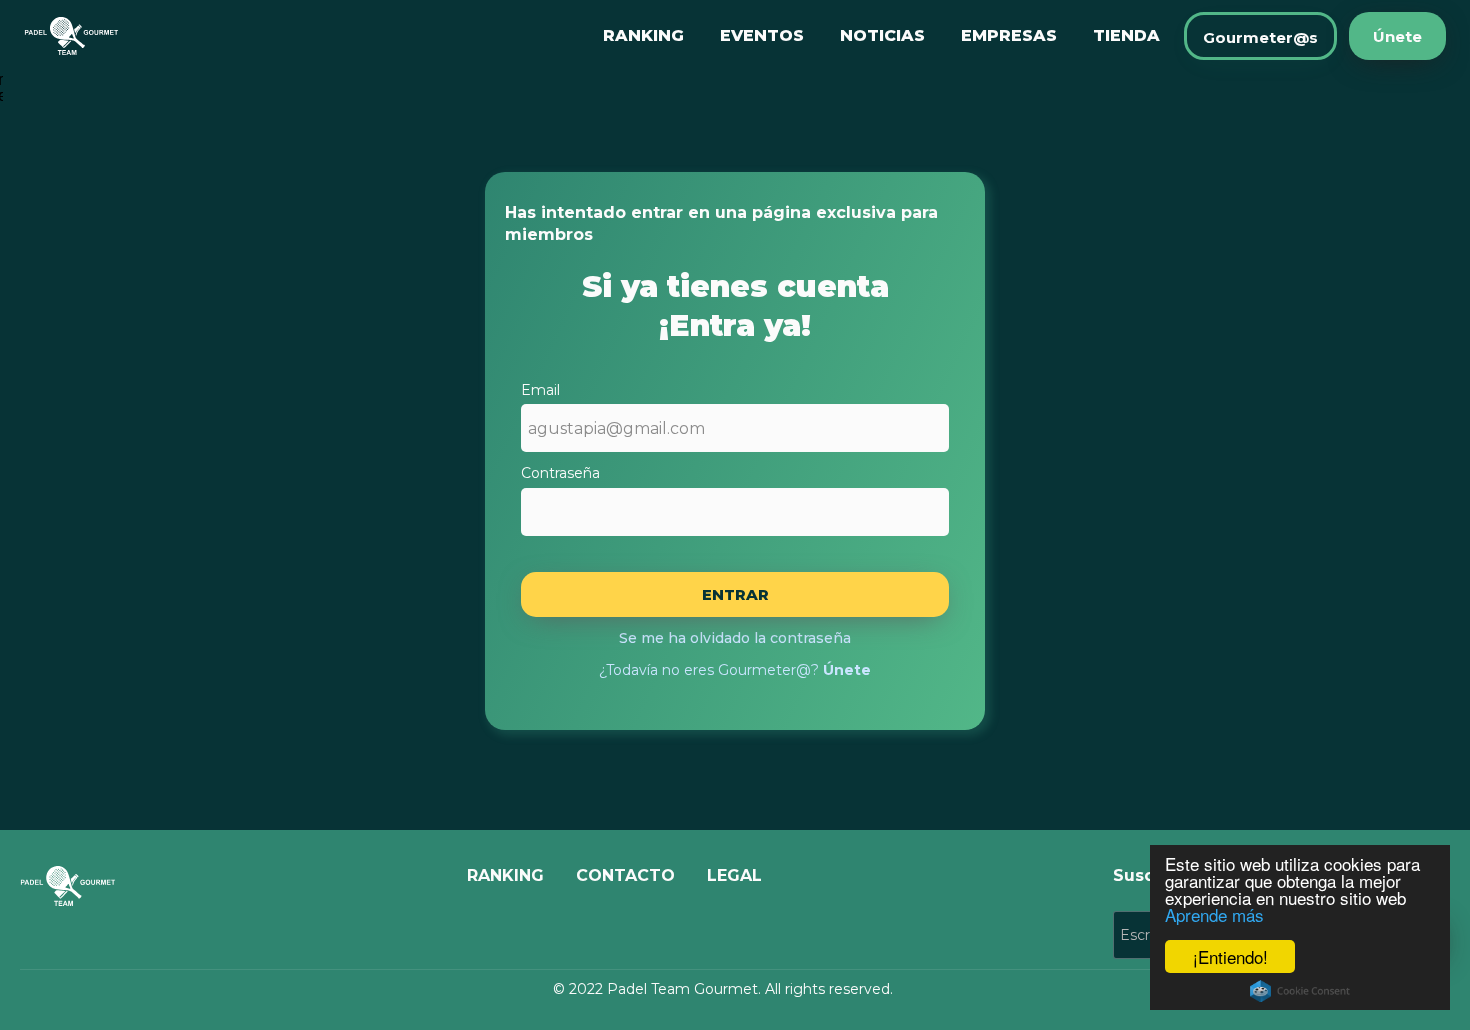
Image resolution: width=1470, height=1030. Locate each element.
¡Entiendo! (1230, 956)
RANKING (643, 35)
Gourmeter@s (1260, 37)
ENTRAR (735, 594)
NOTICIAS (882, 35)
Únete (1397, 36)
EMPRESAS (1009, 35)
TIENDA (1126, 35)
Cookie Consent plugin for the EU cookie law (1300, 991)
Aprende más (1214, 914)
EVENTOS (762, 35)
